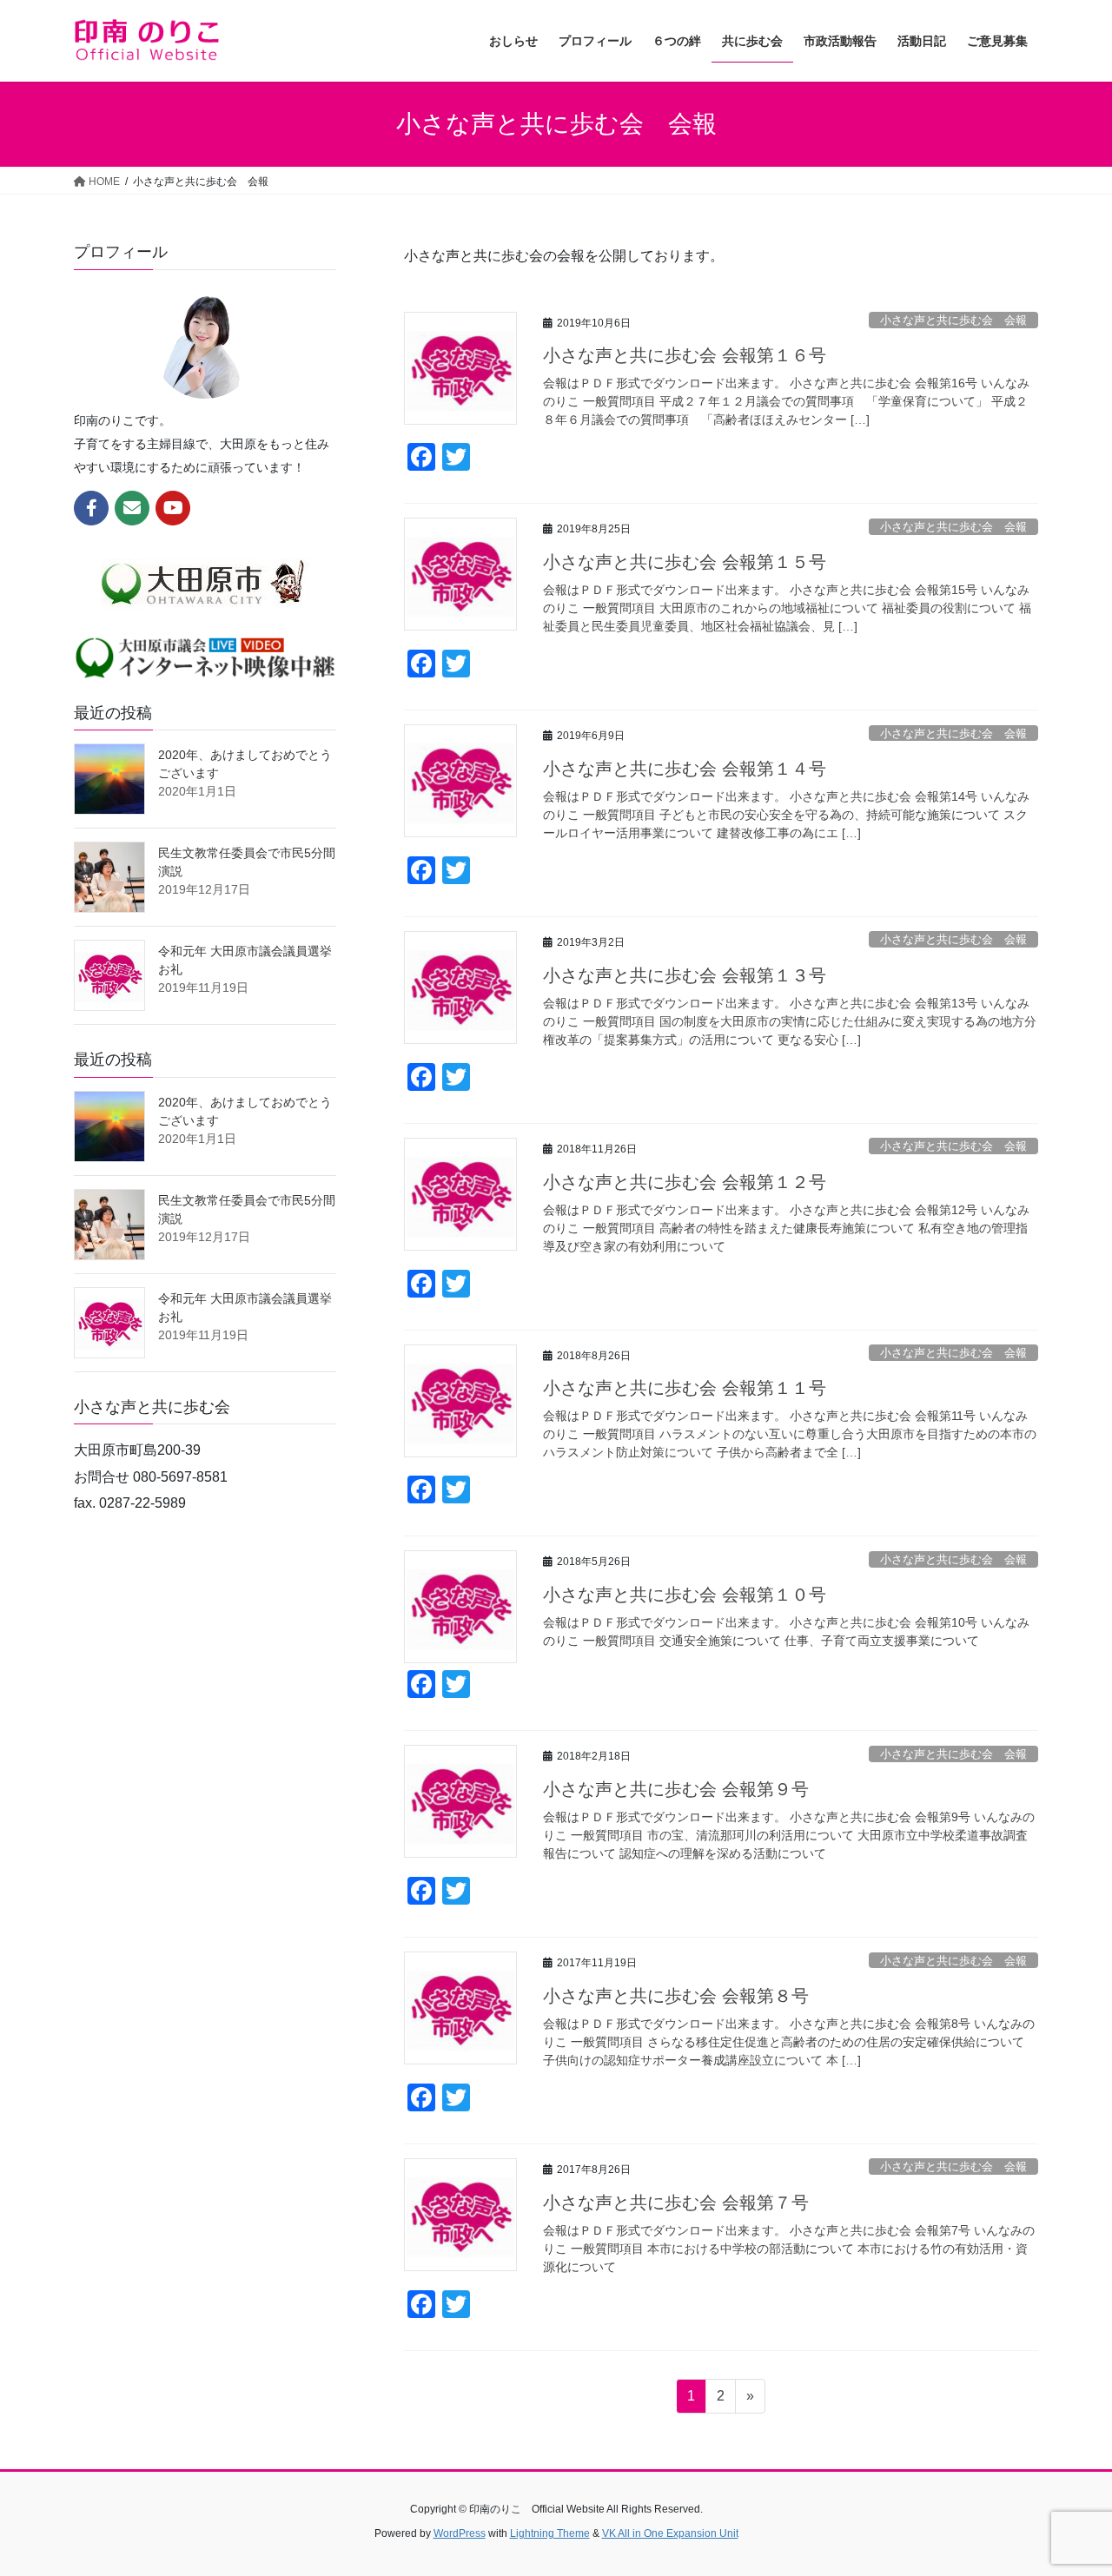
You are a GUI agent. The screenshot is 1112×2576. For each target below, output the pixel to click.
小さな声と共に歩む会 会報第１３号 (685, 975)
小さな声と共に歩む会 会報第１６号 (685, 355)
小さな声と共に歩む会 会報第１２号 (685, 1182)
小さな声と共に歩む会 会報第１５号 (685, 562)
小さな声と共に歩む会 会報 (953, 320)
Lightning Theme (550, 2533)
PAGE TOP (1069, 2484)
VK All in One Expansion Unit (670, 2533)
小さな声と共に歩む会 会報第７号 (676, 2203)
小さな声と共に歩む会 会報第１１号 (685, 1388)
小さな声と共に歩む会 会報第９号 (676, 1789)
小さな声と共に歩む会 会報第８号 (676, 1996)
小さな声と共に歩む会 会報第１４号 (685, 769)
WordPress (460, 2533)
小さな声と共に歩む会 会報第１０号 (685, 1595)
